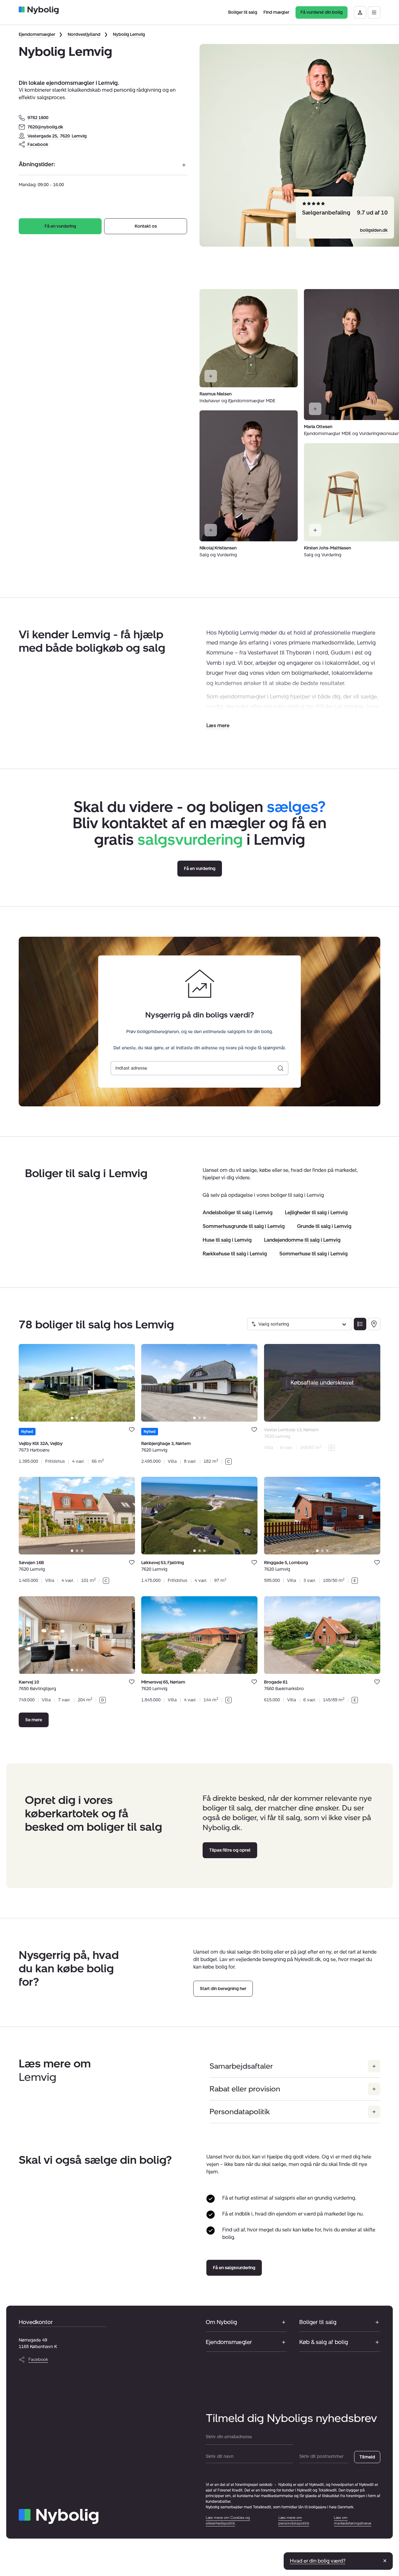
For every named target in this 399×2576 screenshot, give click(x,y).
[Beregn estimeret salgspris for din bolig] (281, 1068)
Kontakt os (146, 226)
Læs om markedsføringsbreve (353, 2520)
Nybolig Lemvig (129, 34)
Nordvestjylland (84, 34)
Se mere (34, 1720)
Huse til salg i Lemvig (227, 1240)
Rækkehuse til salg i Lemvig (235, 1254)
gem (132, 1429)
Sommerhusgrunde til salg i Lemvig (244, 1226)
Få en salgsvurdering (234, 2268)
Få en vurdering (60, 226)
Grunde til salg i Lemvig (324, 1226)
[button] (218, 725)
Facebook (38, 145)
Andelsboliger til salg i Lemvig (238, 1213)
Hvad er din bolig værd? (318, 2561)
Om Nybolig (221, 2322)
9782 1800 (38, 118)
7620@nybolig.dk (45, 127)
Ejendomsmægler (37, 34)
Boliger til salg (318, 2322)
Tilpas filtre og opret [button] (230, 1850)
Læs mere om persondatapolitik (294, 2520)
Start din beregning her (223, 1989)
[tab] (72, 1418)
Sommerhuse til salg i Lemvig (313, 1254)
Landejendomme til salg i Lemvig (302, 1240)
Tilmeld (367, 2457)
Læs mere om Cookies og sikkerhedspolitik (228, 2520)
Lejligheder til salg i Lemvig (316, 1213)
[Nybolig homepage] (59, 2516)
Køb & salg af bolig (324, 2342)
